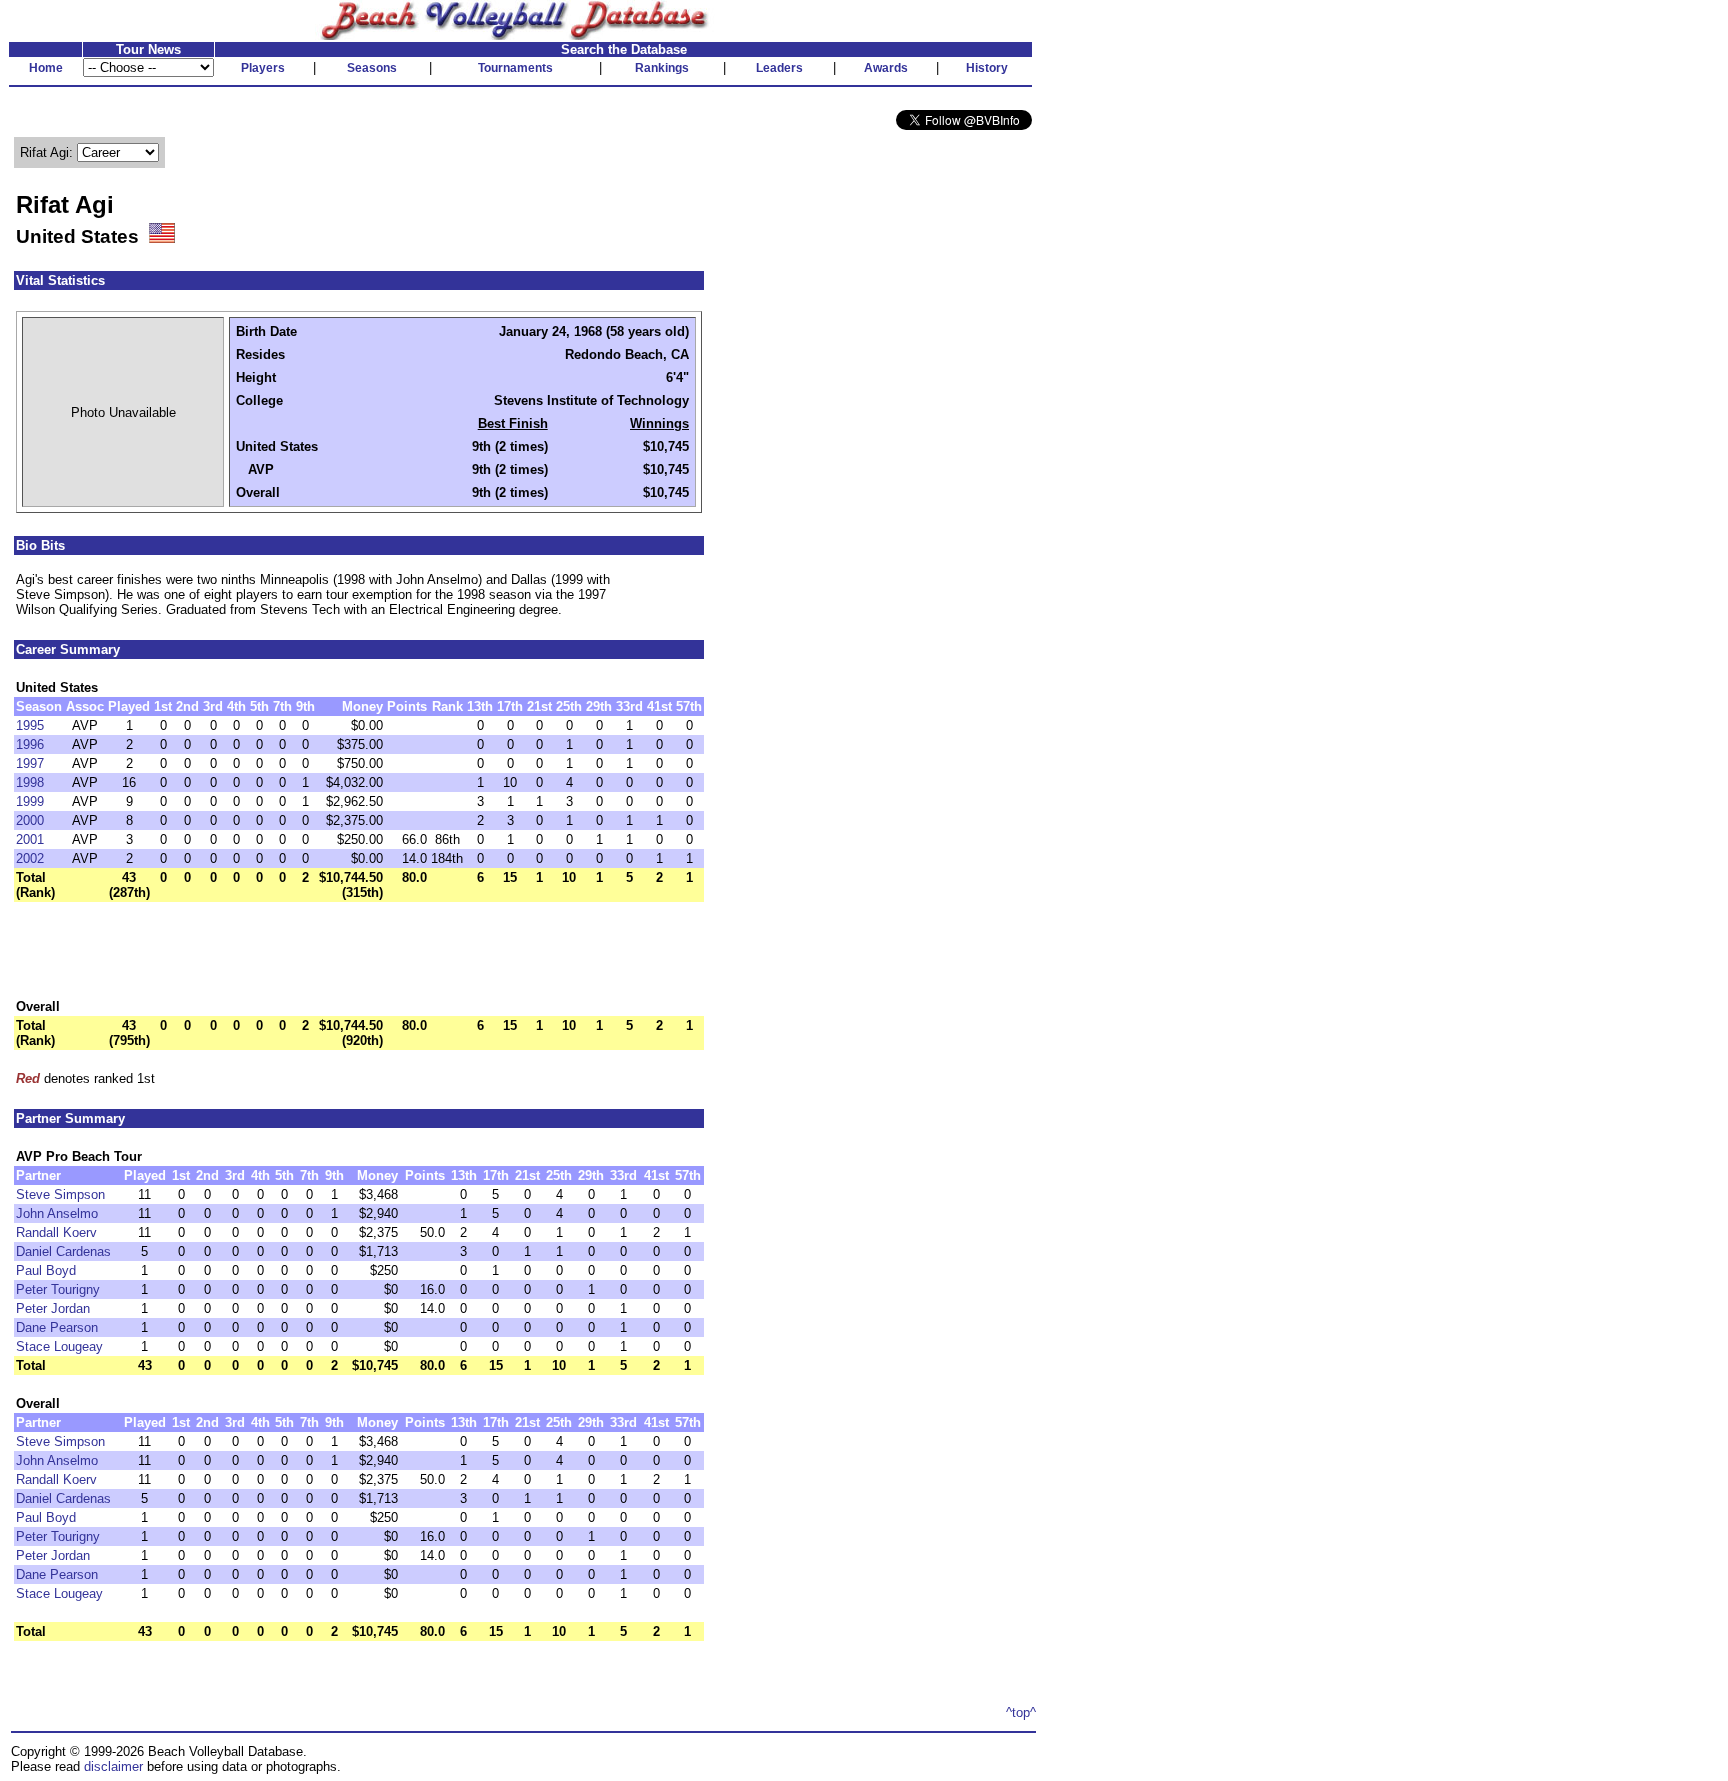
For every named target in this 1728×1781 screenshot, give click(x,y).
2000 (30, 820)
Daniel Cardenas (63, 1251)
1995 (30, 725)
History (987, 68)
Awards (886, 68)
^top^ (1021, 1712)
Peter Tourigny (58, 1289)
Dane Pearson (57, 1327)
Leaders (779, 68)
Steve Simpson (60, 1194)
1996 (30, 744)
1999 (30, 801)
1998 (30, 782)
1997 (30, 763)
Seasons (372, 68)
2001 (30, 839)
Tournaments (515, 68)
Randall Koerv (56, 1232)
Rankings (662, 68)
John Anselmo (57, 1213)
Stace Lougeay (59, 1346)
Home (46, 68)
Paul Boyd (46, 1270)
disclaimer (113, 1766)
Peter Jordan (53, 1308)
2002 (30, 858)
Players (263, 68)
